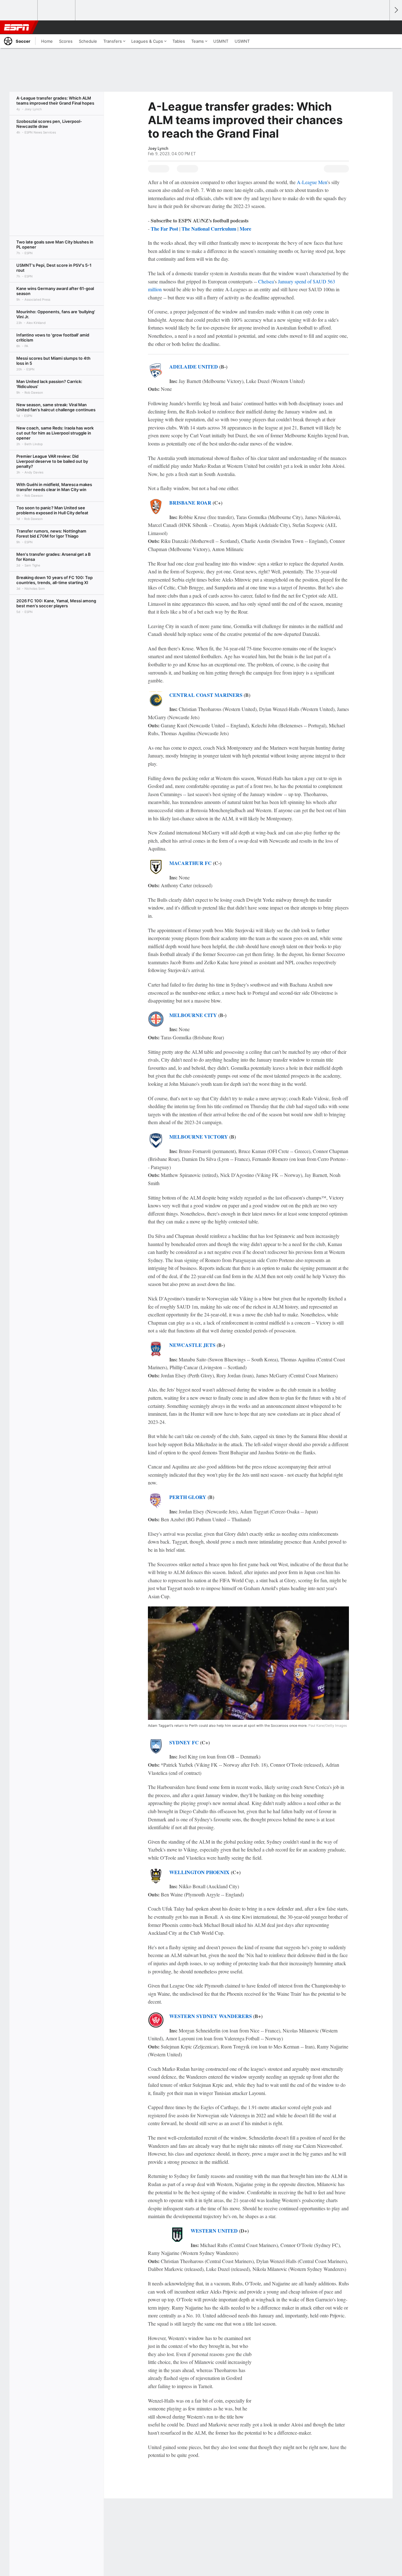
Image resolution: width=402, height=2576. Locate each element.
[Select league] (19, 10)
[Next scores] (396, 10)
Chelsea (266, 281)
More (245, 229)
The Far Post (164, 229)
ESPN (17, 27)
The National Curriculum (209, 229)
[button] (382, 27)
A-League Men (312, 182)
